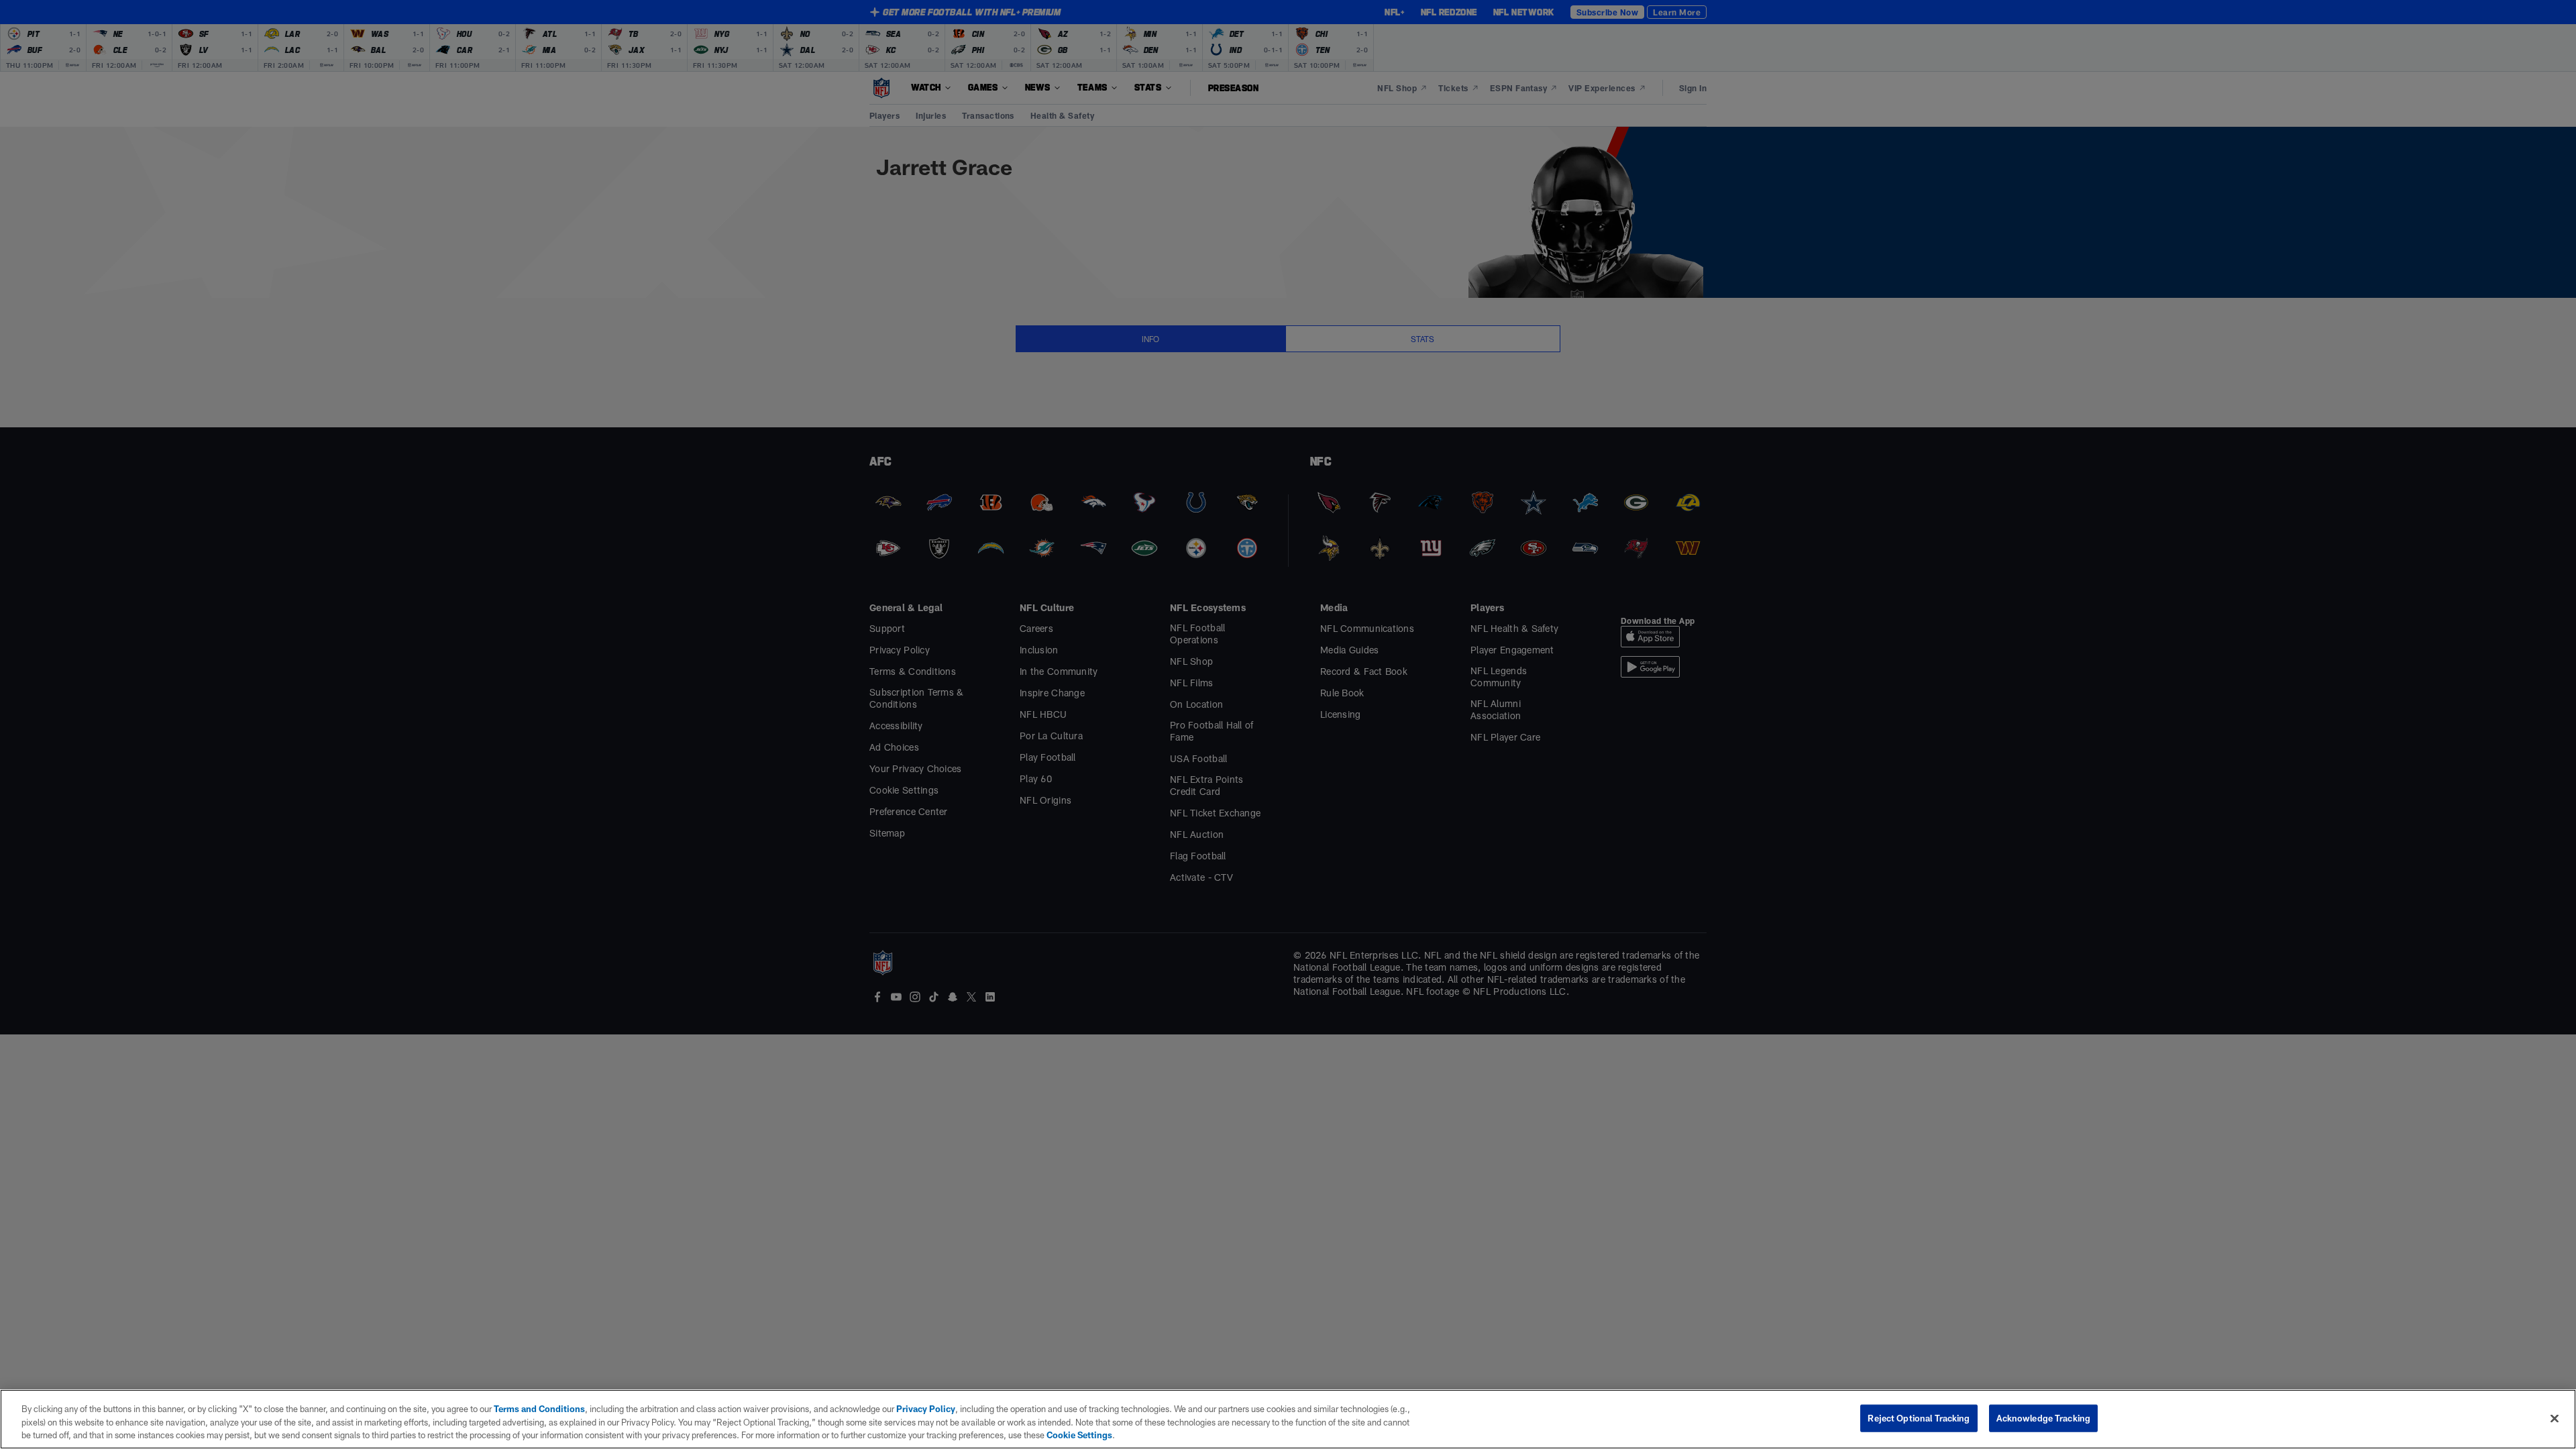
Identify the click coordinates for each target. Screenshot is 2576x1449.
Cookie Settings (1079, 1435)
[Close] (2555, 1418)
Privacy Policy (926, 1409)
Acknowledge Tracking (2044, 1417)
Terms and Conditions (539, 1409)
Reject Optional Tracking (1919, 1417)
